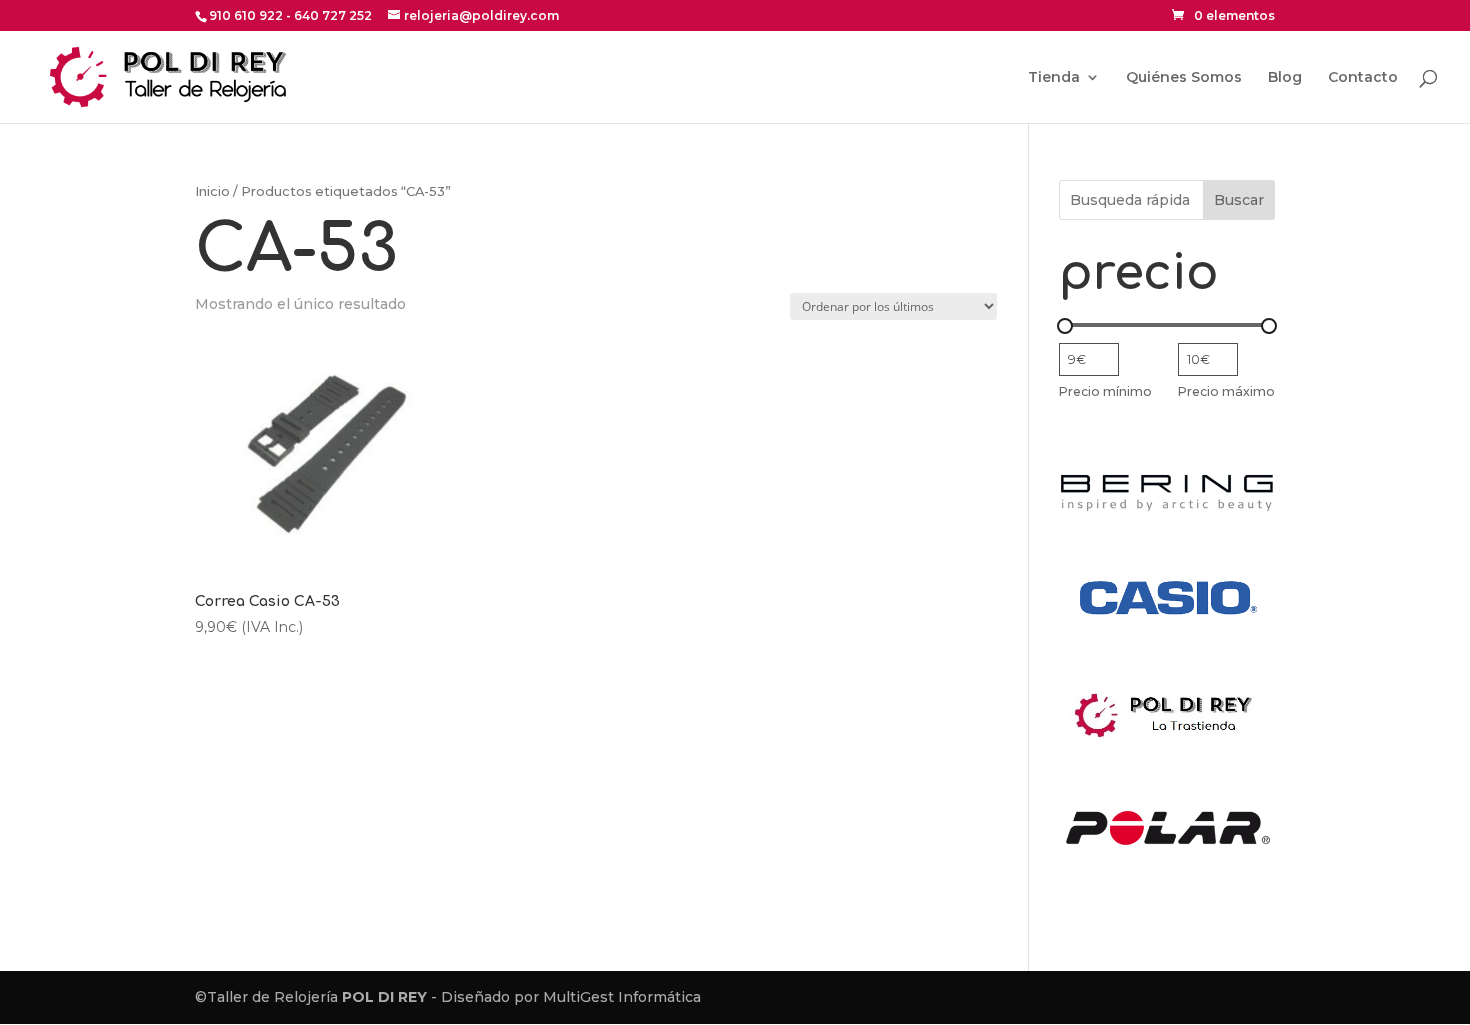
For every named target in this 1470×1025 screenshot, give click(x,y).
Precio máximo (1226, 391)
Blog (1285, 78)
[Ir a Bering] (1167, 514)
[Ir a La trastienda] (1167, 743)
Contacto (1363, 78)
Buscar (1239, 200)
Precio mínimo (1105, 391)
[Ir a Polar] (1167, 893)
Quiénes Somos (1184, 78)
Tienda (1054, 78)
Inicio (212, 191)
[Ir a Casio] (1167, 663)
